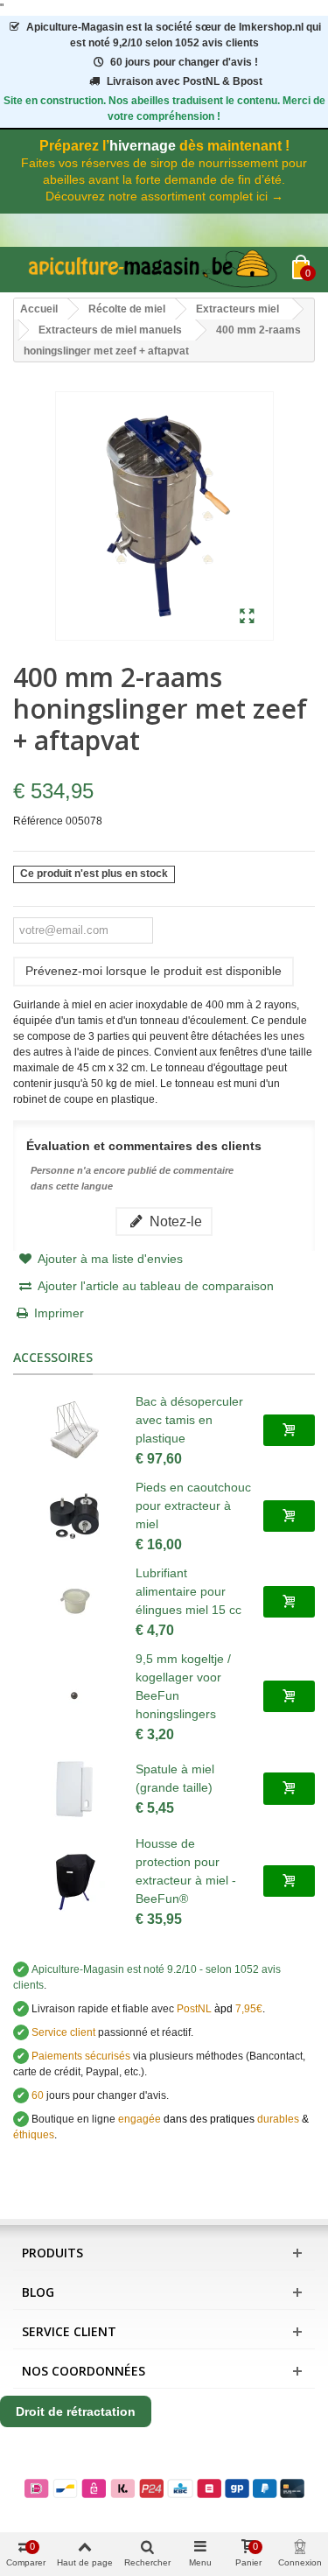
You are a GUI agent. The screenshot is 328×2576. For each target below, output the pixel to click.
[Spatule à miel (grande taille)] (74, 1789)
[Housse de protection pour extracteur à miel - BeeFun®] (74, 1881)
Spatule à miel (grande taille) (175, 1778)
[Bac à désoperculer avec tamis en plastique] (74, 1430)
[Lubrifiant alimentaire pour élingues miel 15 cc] (74, 1602)
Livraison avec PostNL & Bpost (185, 81)
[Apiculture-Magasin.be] (153, 270)
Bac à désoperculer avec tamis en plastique (189, 1420)
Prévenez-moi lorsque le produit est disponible (154, 971)
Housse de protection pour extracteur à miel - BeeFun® (186, 1871)
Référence (38, 821)
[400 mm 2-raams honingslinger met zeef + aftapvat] (247, 617)
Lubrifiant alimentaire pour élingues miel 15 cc (188, 1591)
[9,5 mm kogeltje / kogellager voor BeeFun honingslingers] (74, 1696)
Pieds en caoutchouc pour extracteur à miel (193, 1506)
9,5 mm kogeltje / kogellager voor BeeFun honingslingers (183, 1686)
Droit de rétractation (76, 2411)
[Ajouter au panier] (289, 1430)
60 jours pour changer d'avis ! (184, 62)
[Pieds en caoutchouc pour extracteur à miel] (74, 1516)
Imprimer (59, 1313)
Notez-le (174, 1221)
